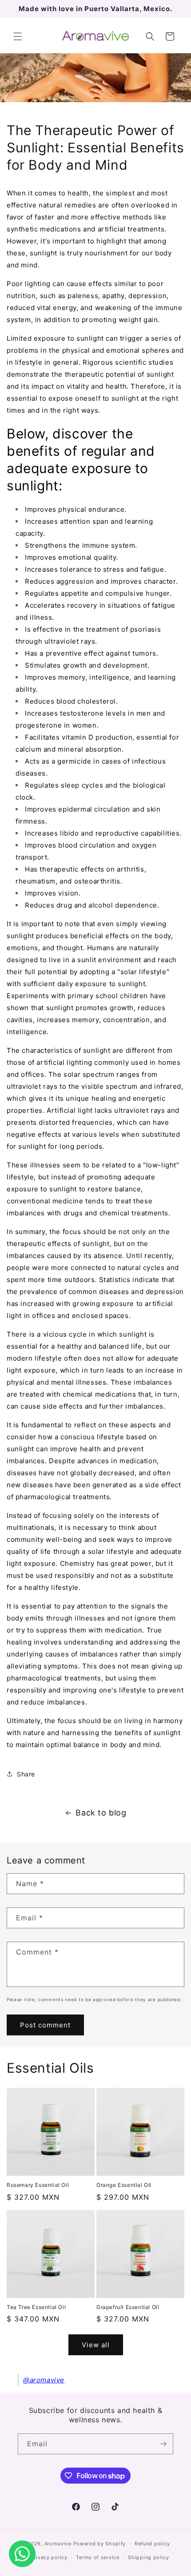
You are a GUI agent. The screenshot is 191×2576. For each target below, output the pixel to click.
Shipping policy (149, 2557)
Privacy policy (49, 2557)
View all (96, 2345)
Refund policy (152, 2544)
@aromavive (44, 2380)
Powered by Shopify (100, 2544)
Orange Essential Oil (124, 2185)
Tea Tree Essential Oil (36, 2307)
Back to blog (101, 1813)
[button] (18, 36)
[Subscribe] (163, 2444)
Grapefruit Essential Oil (128, 2307)
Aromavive (58, 2544)
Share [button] (26, 1774)
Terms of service (97, 2557)
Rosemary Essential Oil (38, 2185)
